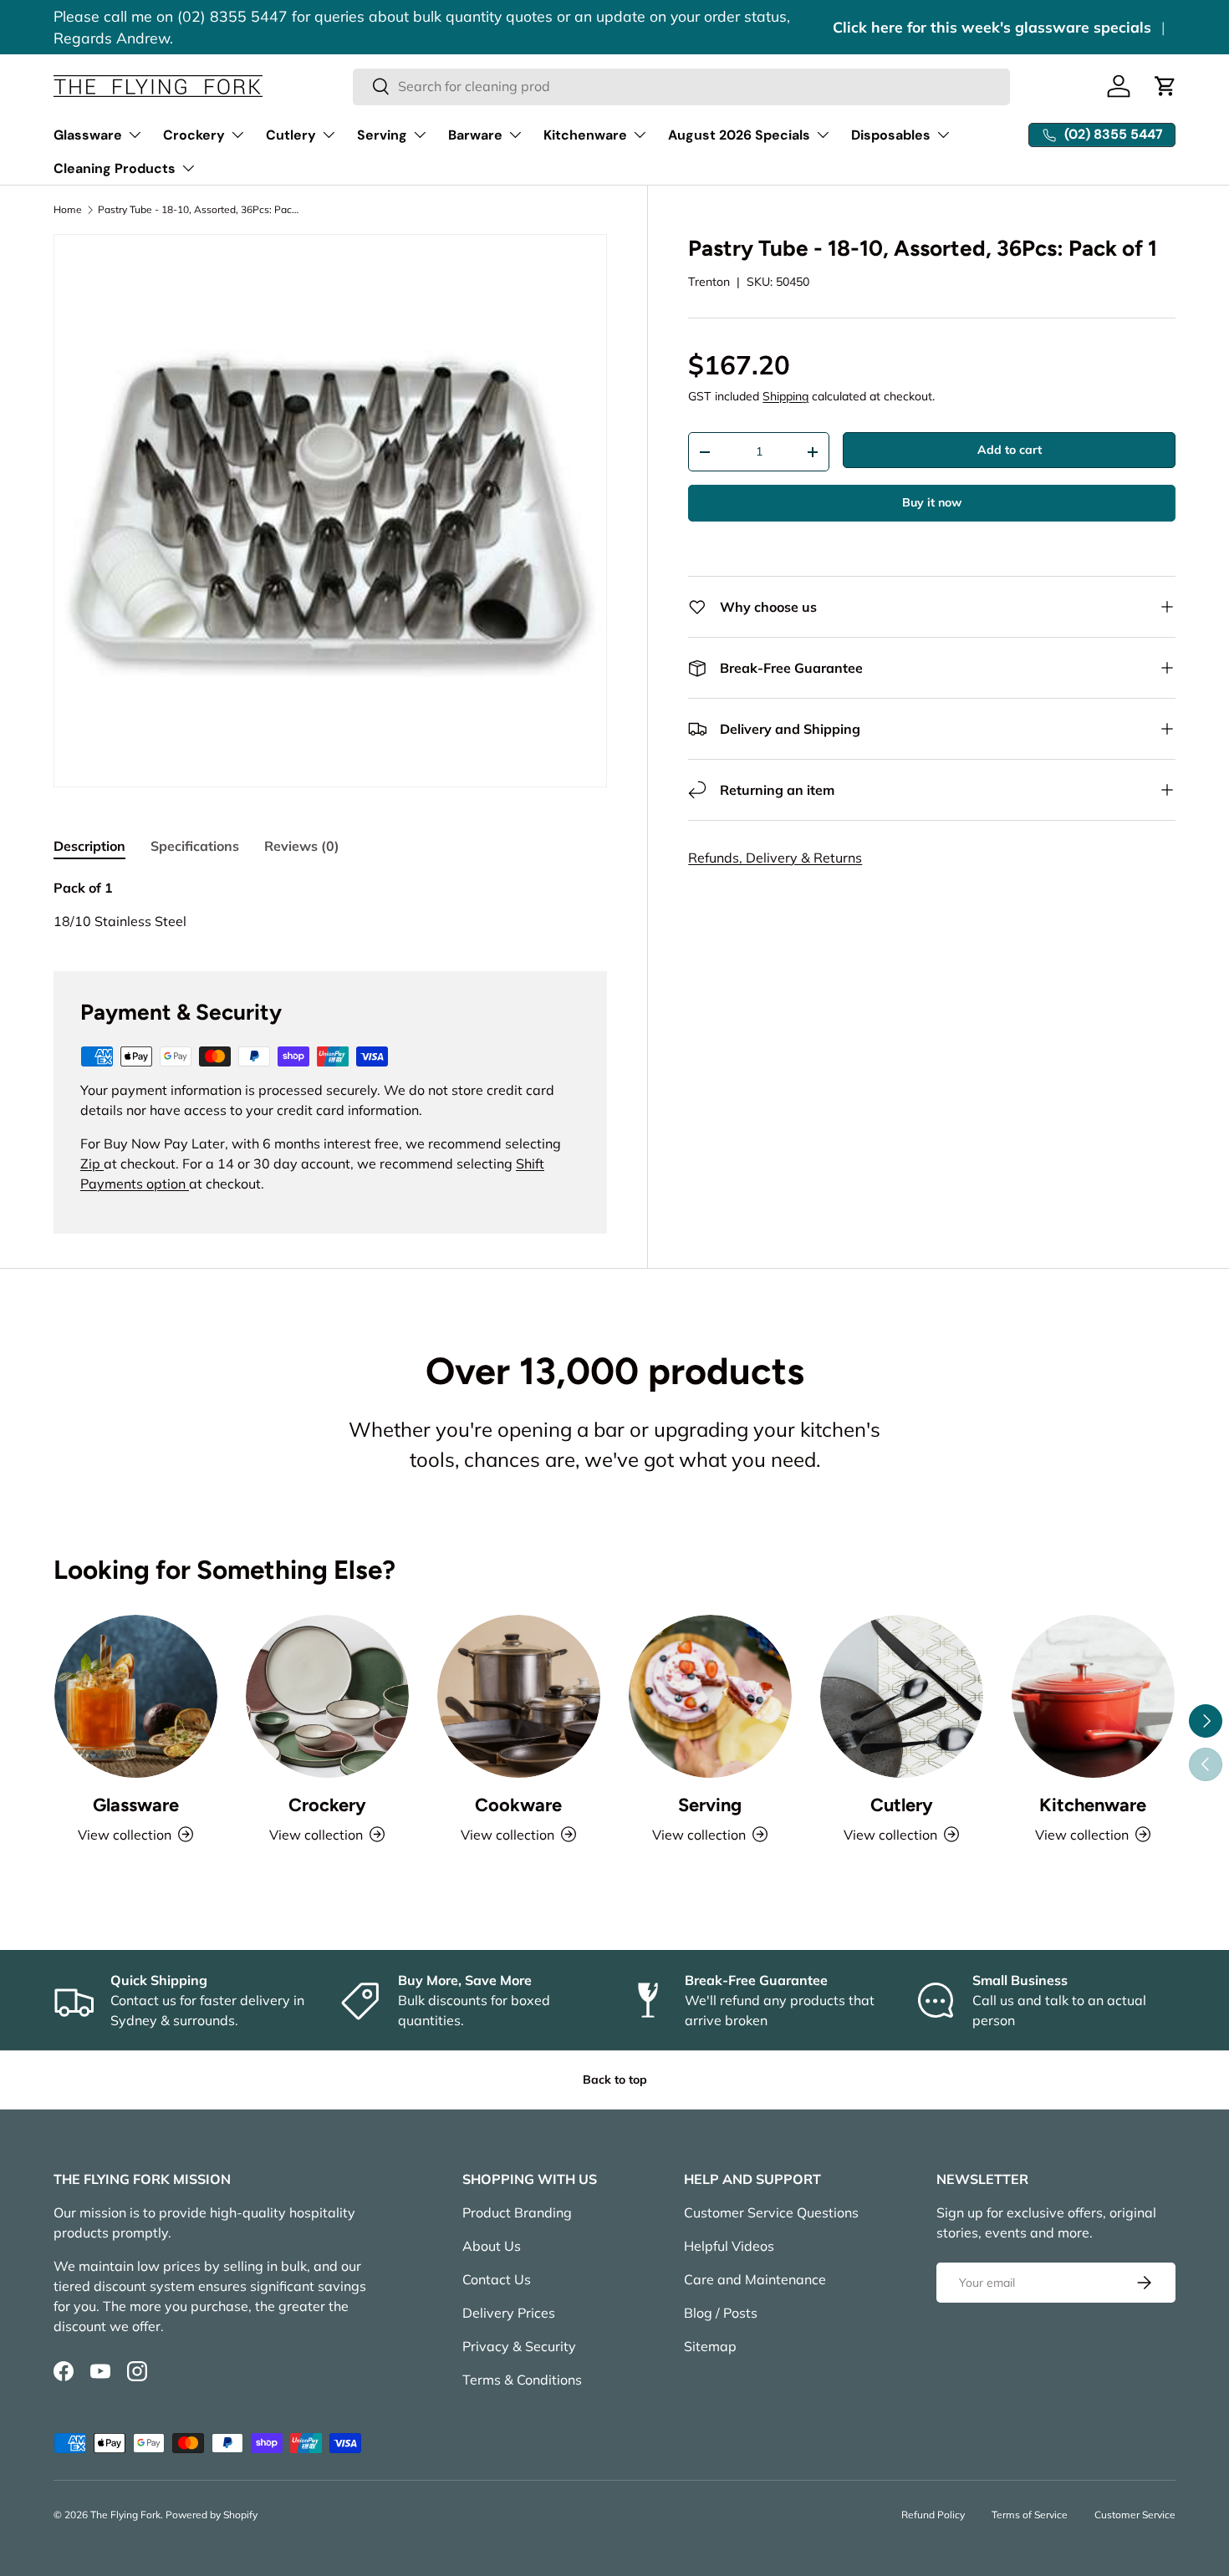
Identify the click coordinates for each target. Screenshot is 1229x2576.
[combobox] (682, 86)
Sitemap (710, 2346)
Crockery (194, 135)
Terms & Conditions (522, 2380)
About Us (492, 2246)
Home (68, 210)
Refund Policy (933, 2515)
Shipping (785, 396)
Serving (382, 135)
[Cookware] (519, 1696)
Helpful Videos (729, 2246)
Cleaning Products (115, 168)
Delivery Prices (509, 2313)
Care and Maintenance (755, 2279)
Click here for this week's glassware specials (992, 27)
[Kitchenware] (1093, 1696)
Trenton (709, 282)
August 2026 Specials (739, 135)
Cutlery (291, 135)
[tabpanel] (330, 904)
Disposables (891, 135)
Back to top (615, 2080)
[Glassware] (136, 1696)
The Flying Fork (125, 2515)
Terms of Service (1030, 2515)
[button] (1165, 86)
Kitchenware (585, 135)
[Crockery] (327, 1696)
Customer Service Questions (771, 2212)
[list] (330, 511)
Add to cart (1010, 450)
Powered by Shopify (212, 2515)
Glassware (88, 135)
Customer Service (1135, 2515)
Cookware (518, 1805)
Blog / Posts (721, 2313)
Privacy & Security (519, 2346)
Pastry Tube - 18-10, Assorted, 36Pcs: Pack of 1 (198, 210)
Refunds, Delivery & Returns (775, 858)
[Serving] (710, 1696)
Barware (475, 135)
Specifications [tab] (195, 846)
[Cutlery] (902, 1696)
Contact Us (497, 2279)
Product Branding (517, 2212)
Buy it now (932, 502)
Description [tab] (89, 846)
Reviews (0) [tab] (302, 846)
